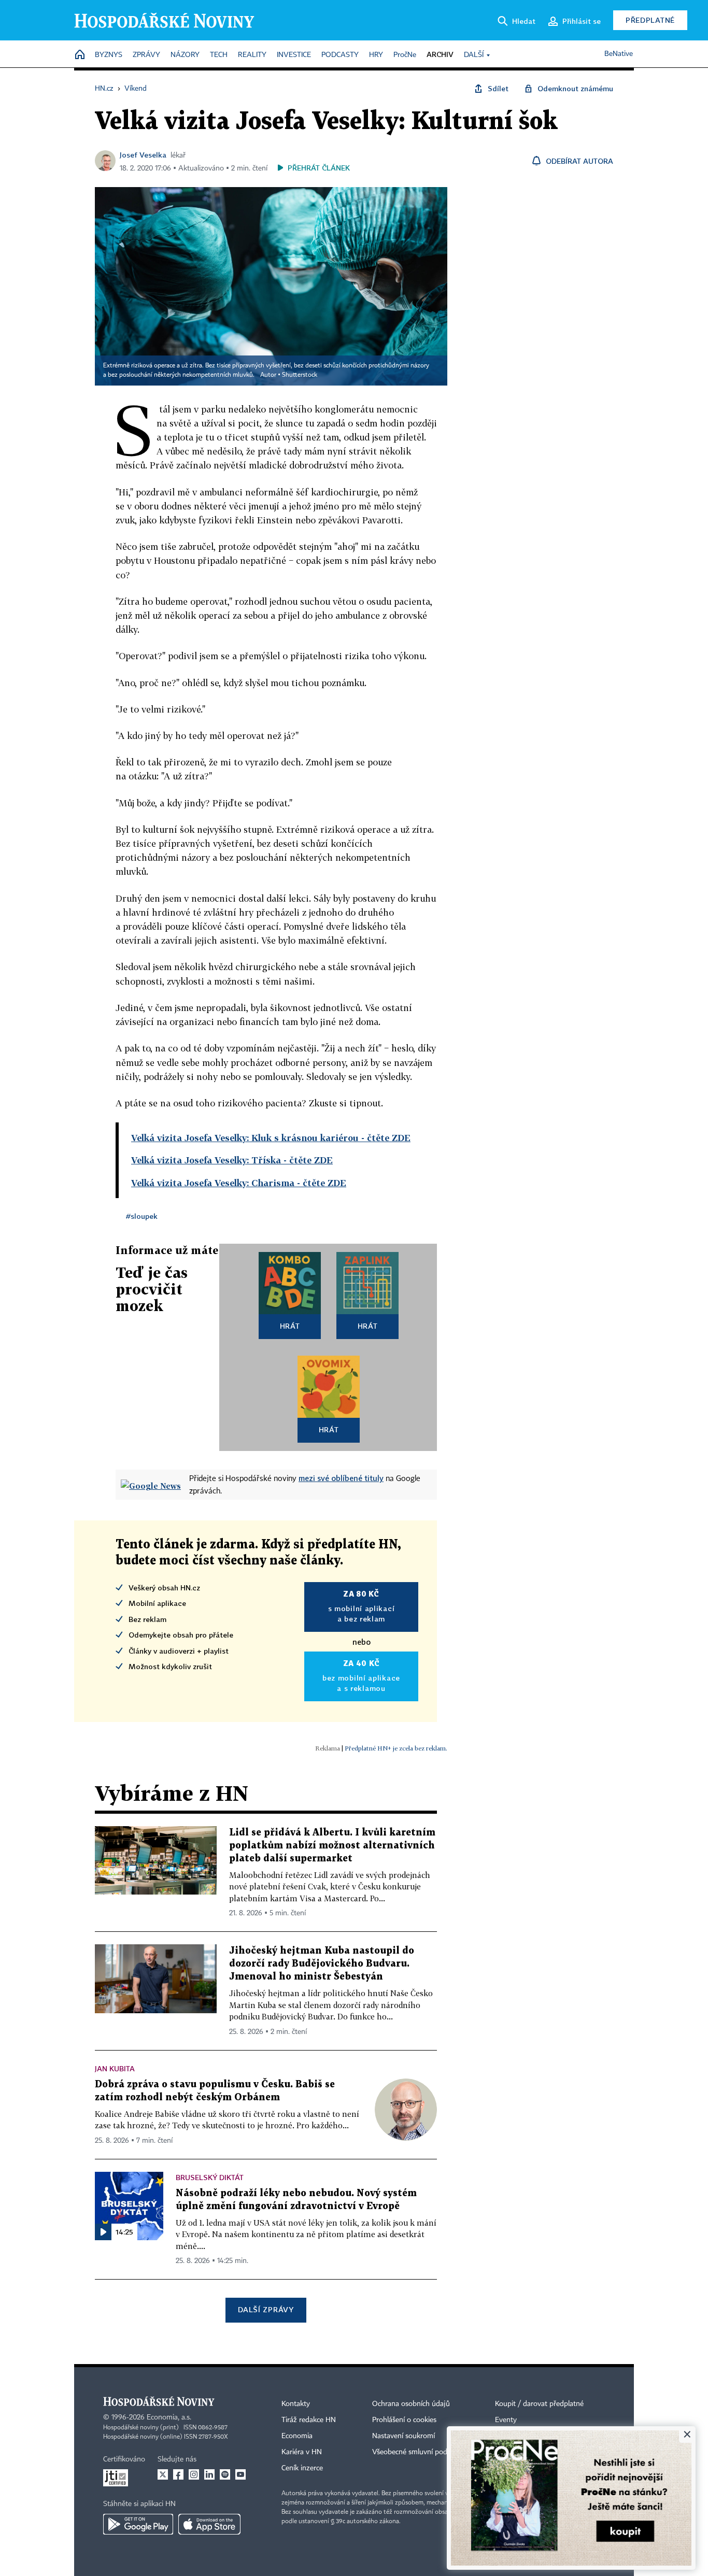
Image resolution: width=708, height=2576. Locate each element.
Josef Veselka (143, 155)
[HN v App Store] (209, 2524)
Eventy (506, 2420)
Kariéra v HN (302, 2452)
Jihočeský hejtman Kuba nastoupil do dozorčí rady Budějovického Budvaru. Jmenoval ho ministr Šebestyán (322, 1964)
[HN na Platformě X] (163, 2474)
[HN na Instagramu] (194, 2474)
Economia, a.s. (169, 2417)
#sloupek (142, 1216)
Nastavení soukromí (403, 2436)
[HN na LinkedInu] (209, 2474)
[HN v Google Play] (138, 2524)
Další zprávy (266, 2309)
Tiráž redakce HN (309, 2420)
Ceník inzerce (302, 2468)
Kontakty (296, 2404)
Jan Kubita (115, 2068)
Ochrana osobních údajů (411, 2404)
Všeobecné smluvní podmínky (419, 2452)
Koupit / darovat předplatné (539, 2404)
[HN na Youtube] (240, 2474)
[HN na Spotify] (225, 2474)
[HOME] (80, 55)
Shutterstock (300, 375)
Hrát (290, 1326)
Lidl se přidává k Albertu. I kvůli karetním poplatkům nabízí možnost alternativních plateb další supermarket (332, 1846)
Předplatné (650, 20)
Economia (297, 2436)
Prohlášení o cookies (404, 2420)
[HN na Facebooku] (178, 2474)
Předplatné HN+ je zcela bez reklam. (396, 1748)
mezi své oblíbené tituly (341, 1478)
